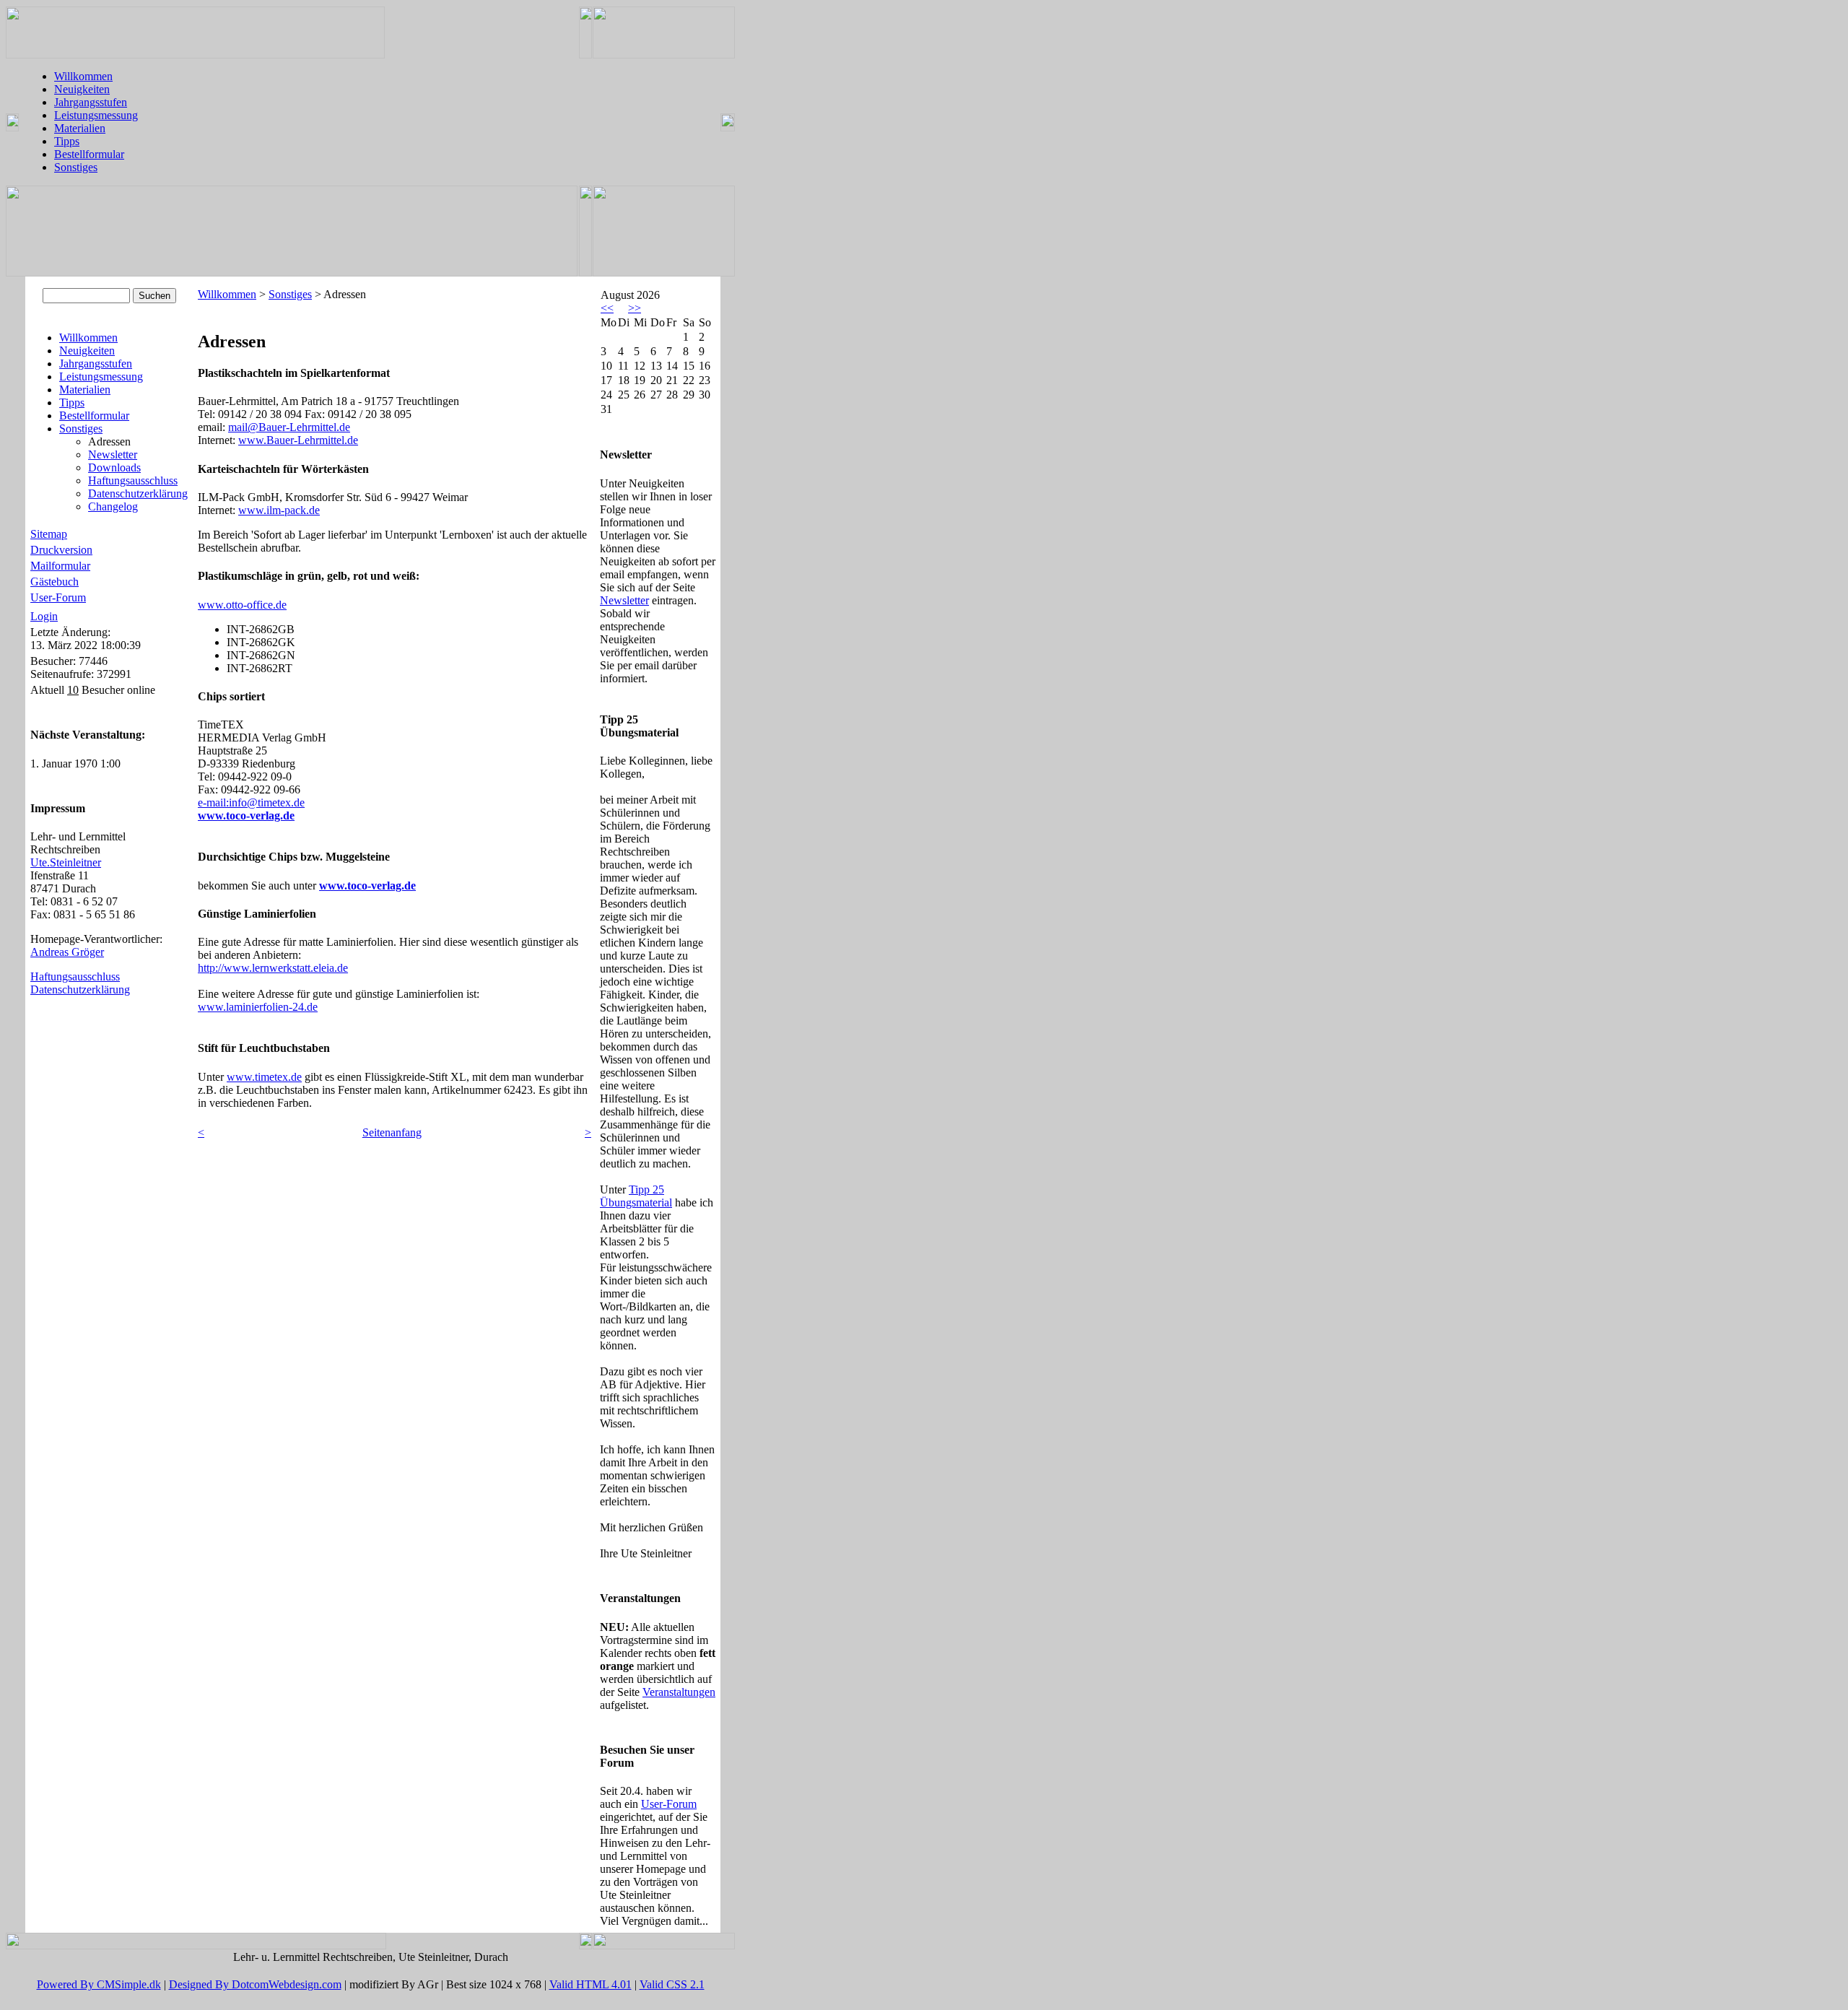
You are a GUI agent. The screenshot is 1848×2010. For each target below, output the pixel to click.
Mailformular (60, 566)
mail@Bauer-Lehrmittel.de (289, 427)
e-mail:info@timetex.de (251, 802)
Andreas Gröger (67, 952)
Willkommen (83, 76)
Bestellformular (89, 154)
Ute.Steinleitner (66, 862)
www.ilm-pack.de (279, 510)
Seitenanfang (392, 1132)
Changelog (113, 506)
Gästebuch (55, 582)
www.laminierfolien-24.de (258, 1007)
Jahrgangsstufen (91, 102)
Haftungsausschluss (133, 480)
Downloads (114, 467)
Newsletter (113, 454)
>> (635, 308)
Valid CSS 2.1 (672, 1984)
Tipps (67, 141)
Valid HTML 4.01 (590, 1984)
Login (44, 616)
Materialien (80, 128)
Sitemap (49, 534)
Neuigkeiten (82, 89)
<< (607, 308)
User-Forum (58, 597)
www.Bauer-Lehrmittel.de (298, 440)
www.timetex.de (264, 1077)
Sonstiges (76, 167)
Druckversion (61, 550)
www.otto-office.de (242, 605)
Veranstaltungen (679, 1692)
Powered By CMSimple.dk (99, 1984)
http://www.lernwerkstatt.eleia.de (273, 968)
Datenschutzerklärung (138, 493)
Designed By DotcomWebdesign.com (255, 1984)
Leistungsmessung (96, 115)
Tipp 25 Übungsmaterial (636, 1196)
